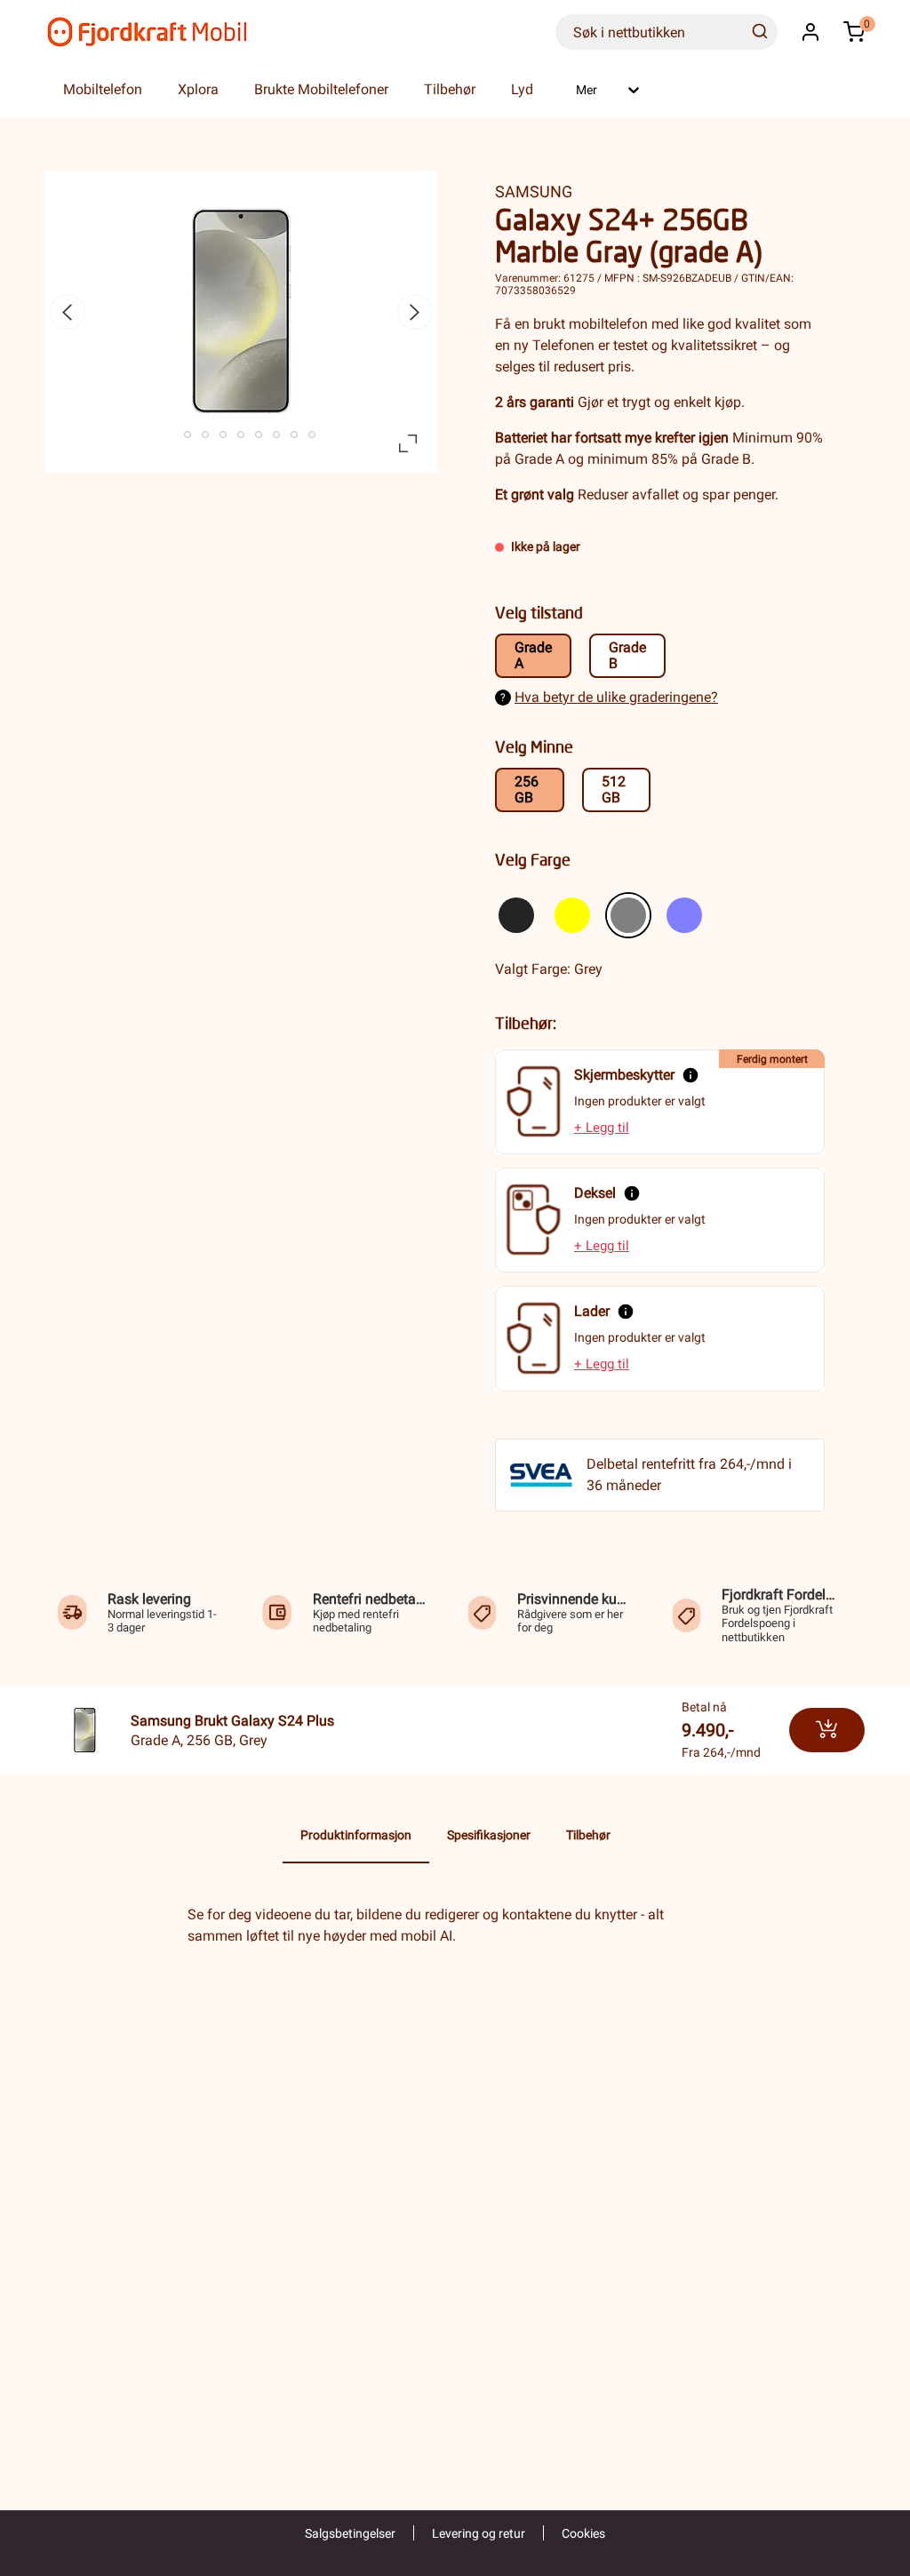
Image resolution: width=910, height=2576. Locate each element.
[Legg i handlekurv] (827, 1730)
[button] (810, 32)
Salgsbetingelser (350, 2533)
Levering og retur (479, 2533)
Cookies (583, 2533)
